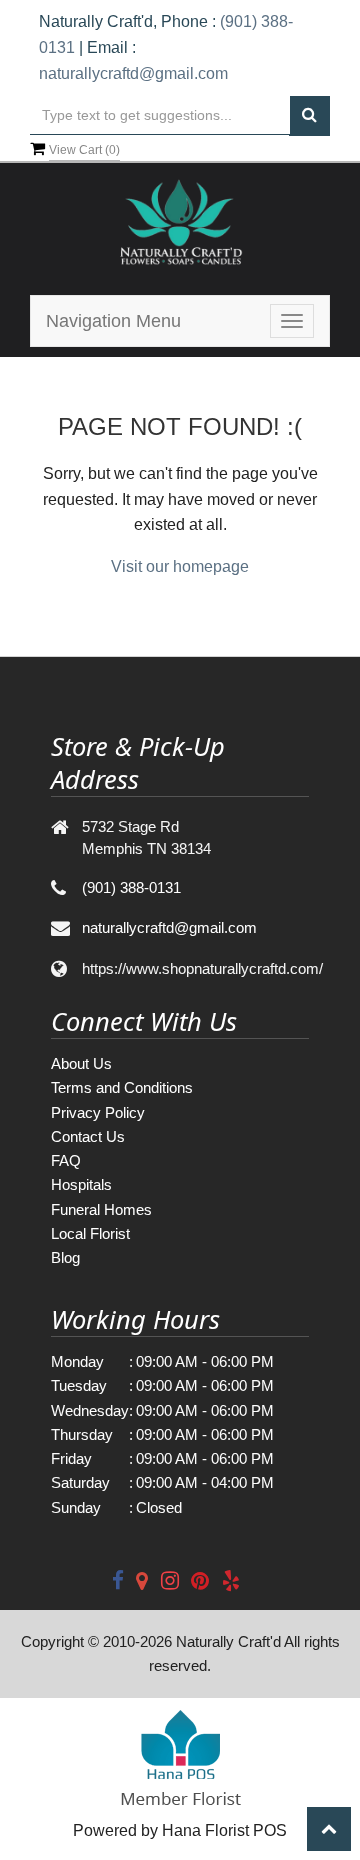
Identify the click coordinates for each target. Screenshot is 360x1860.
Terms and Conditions (122, 1087)
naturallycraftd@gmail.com (133, 73)
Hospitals (81, 1184)
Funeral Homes (101, 1209)
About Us (81, 1063)
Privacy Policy (98, 1112)
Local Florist (90, 1233)
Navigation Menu (113, 321)
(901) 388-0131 (131, 887)
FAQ (66, 1160)
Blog (65, 1257)
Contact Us (88, 1136)
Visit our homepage (180, 566)
